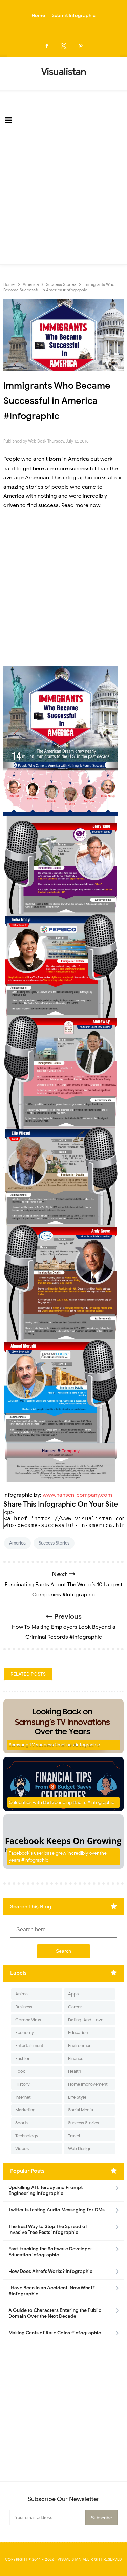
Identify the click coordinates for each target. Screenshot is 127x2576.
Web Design (80, 2149)
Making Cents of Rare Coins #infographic (55, 2333)
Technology (27, 2136)
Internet (23, 2097)
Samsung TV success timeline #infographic (54, 1745)
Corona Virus (28, 2020)
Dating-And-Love (86, 2020)
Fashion (23, 2058)
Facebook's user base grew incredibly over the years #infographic (58, 1857)
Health (75, 2071)
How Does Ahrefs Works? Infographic (50, 2271)
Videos (22, 2149)
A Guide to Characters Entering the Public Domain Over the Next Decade (55, 2313)
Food (20, 2071)
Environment (81, 2046)
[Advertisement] (63, 198)
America (17, 1543)
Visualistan (70, 2559)
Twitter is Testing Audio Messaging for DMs (57, 2210)
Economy (25, 2033)
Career (75, 2007)
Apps (73, 1994)
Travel (74, 2136)
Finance (76, 2058)
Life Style (77, 2097)
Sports (22, 2123)
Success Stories (54, 1543)
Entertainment (29, 2046)
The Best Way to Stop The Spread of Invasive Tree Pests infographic (48, 2229)
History (23, 2084)
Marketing (25, 2110)
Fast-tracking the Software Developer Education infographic (50, 2252)
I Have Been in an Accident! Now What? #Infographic (52, 2291)
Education (78, 2033)
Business (24, 2007)
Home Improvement (88, 2084)
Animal (22, 1994)
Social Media (81, 2110)
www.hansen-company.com (77, 1495)
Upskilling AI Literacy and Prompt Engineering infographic (46, 2190)
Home (38, 15)
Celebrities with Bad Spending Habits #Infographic (62, 1802)
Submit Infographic (74, 15)
